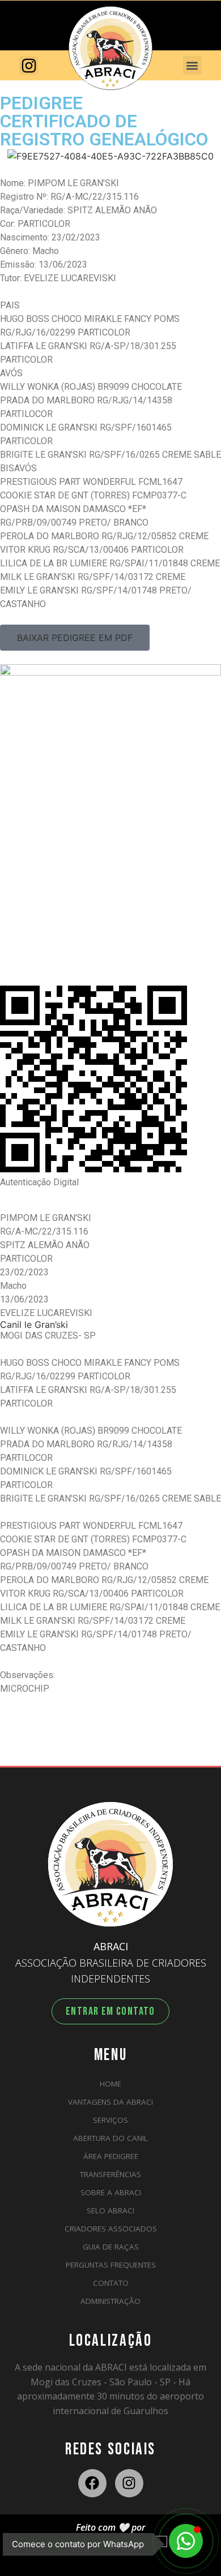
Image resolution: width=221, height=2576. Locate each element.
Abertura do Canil (110, 2138)
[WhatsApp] (186, 2541)
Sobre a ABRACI (111, 2192)
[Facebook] (92, 2483)
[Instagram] (129, 2483)
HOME (110, 2084)
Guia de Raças (111, 2247)
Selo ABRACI (110, 2211)
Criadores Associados (111, 2229)
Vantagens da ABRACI (110, 2102)
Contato (111, 2283)
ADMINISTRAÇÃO (110, 2301)
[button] (192, 65)
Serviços (110, 2120)
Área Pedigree (111, 2156)
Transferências (110, 2174)
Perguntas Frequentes (111, 2265)
